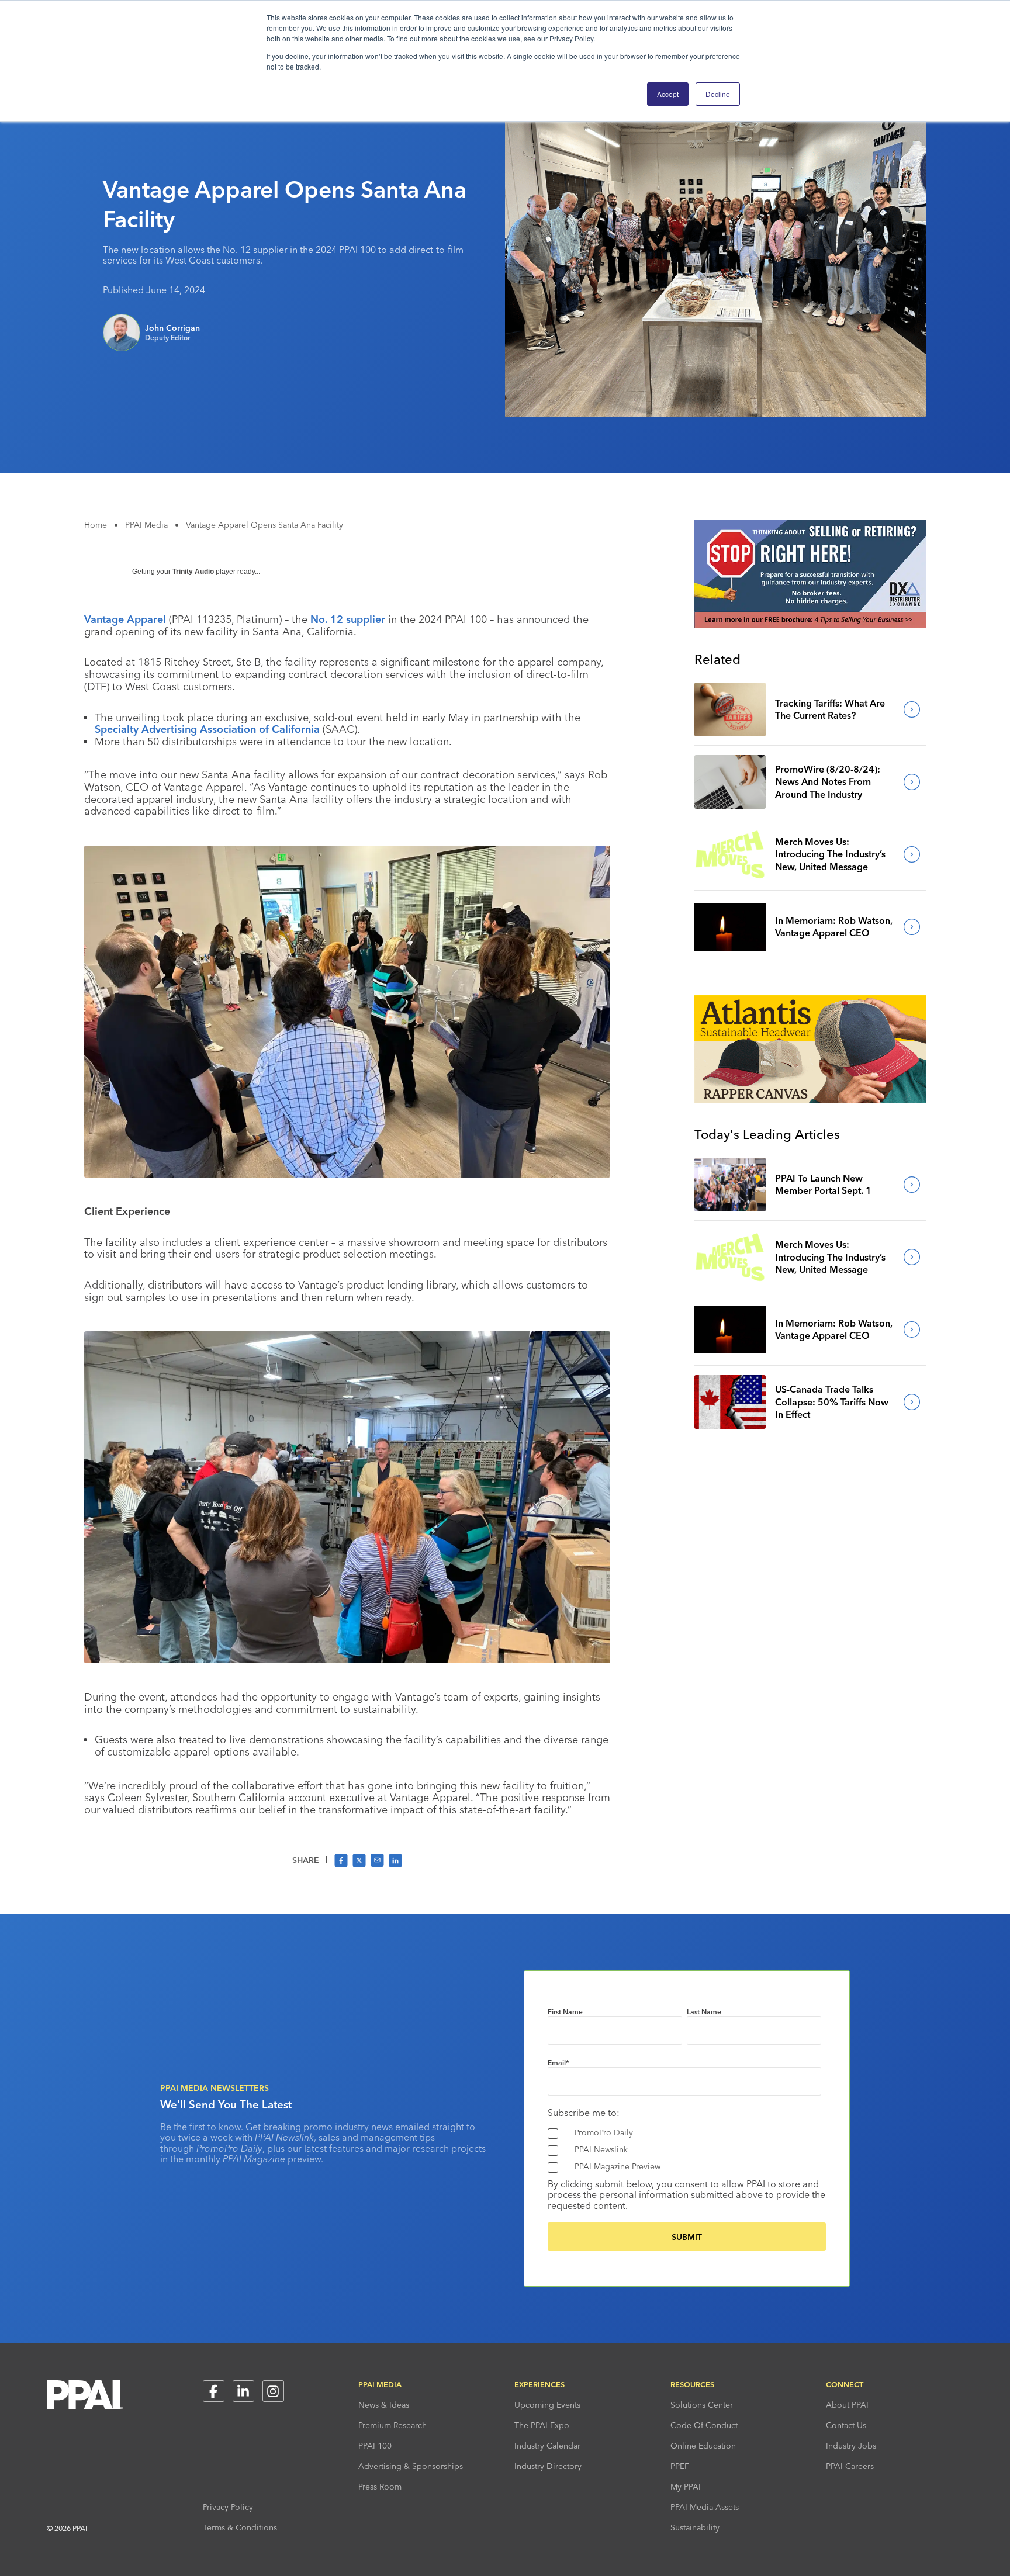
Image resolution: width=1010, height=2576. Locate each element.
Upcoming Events (547, 2405)
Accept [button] (668, 94)
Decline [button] (718, 94)
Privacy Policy (228, 2507)
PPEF (680, 2466)
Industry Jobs (851, 2446)
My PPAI (686, 2487)
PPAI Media (146, 525)
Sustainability (695, 2527)
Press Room (380, 2487)
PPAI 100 (375, 2446)
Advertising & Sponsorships (411, 2466)
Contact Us (846, 2425)
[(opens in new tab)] (810, 624)
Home (96, 525)
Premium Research (392, 2425)
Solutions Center (702, 2405)
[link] (730, 709)
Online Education (703, 2446)
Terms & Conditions (240, 2527)
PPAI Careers (850, 2466)
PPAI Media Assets (705, 2507)
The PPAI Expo (542, 2425)
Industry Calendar (547, 2446)
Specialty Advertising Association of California (207, 729)
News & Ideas (384, 2405)
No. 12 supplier (348, 619)
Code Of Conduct (704, 2425)
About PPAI (847, 2405)
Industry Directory (548, 2466)
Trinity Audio (193, 572)
